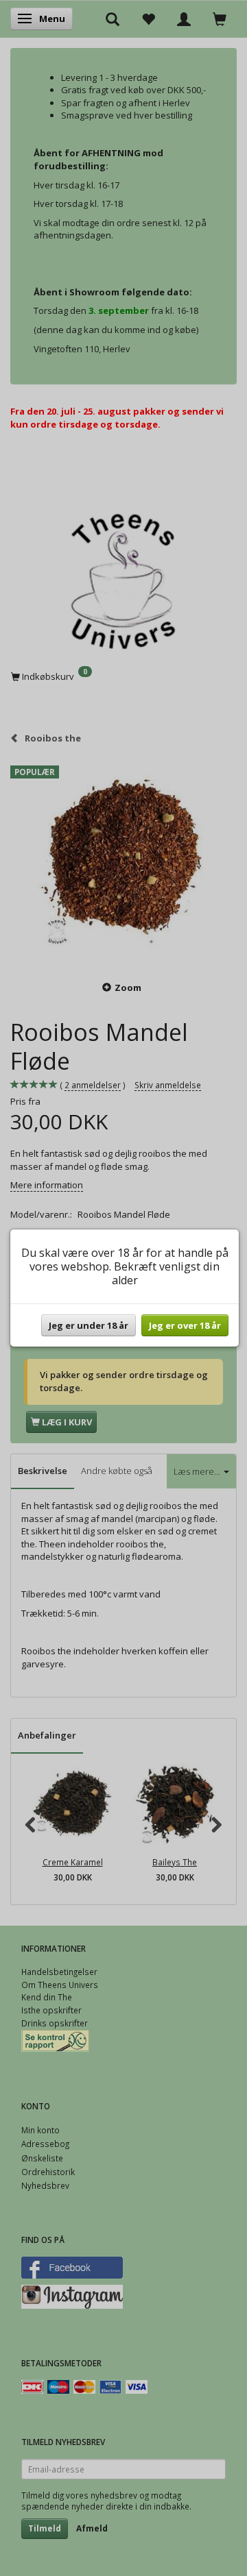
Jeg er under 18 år (89, 1325)
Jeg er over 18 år (185, 1325)
